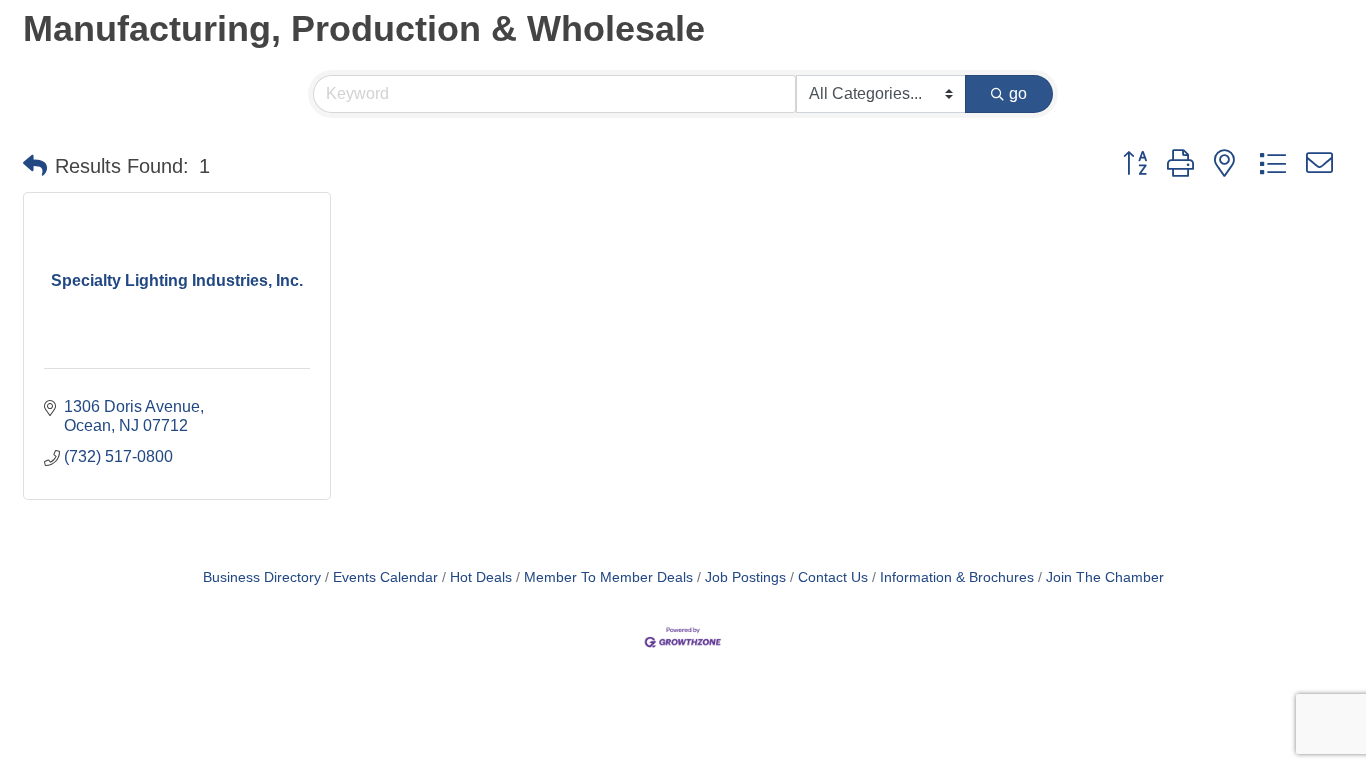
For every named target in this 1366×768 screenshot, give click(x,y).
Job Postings (745, 577)
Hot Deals (481, 577)
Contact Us (833, 577)
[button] (35, 166)
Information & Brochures (957, 577)
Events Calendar (385, 577)
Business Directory (262, 577)
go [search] (1018, 93)
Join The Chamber (1105, 577)
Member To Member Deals (608, 577)
